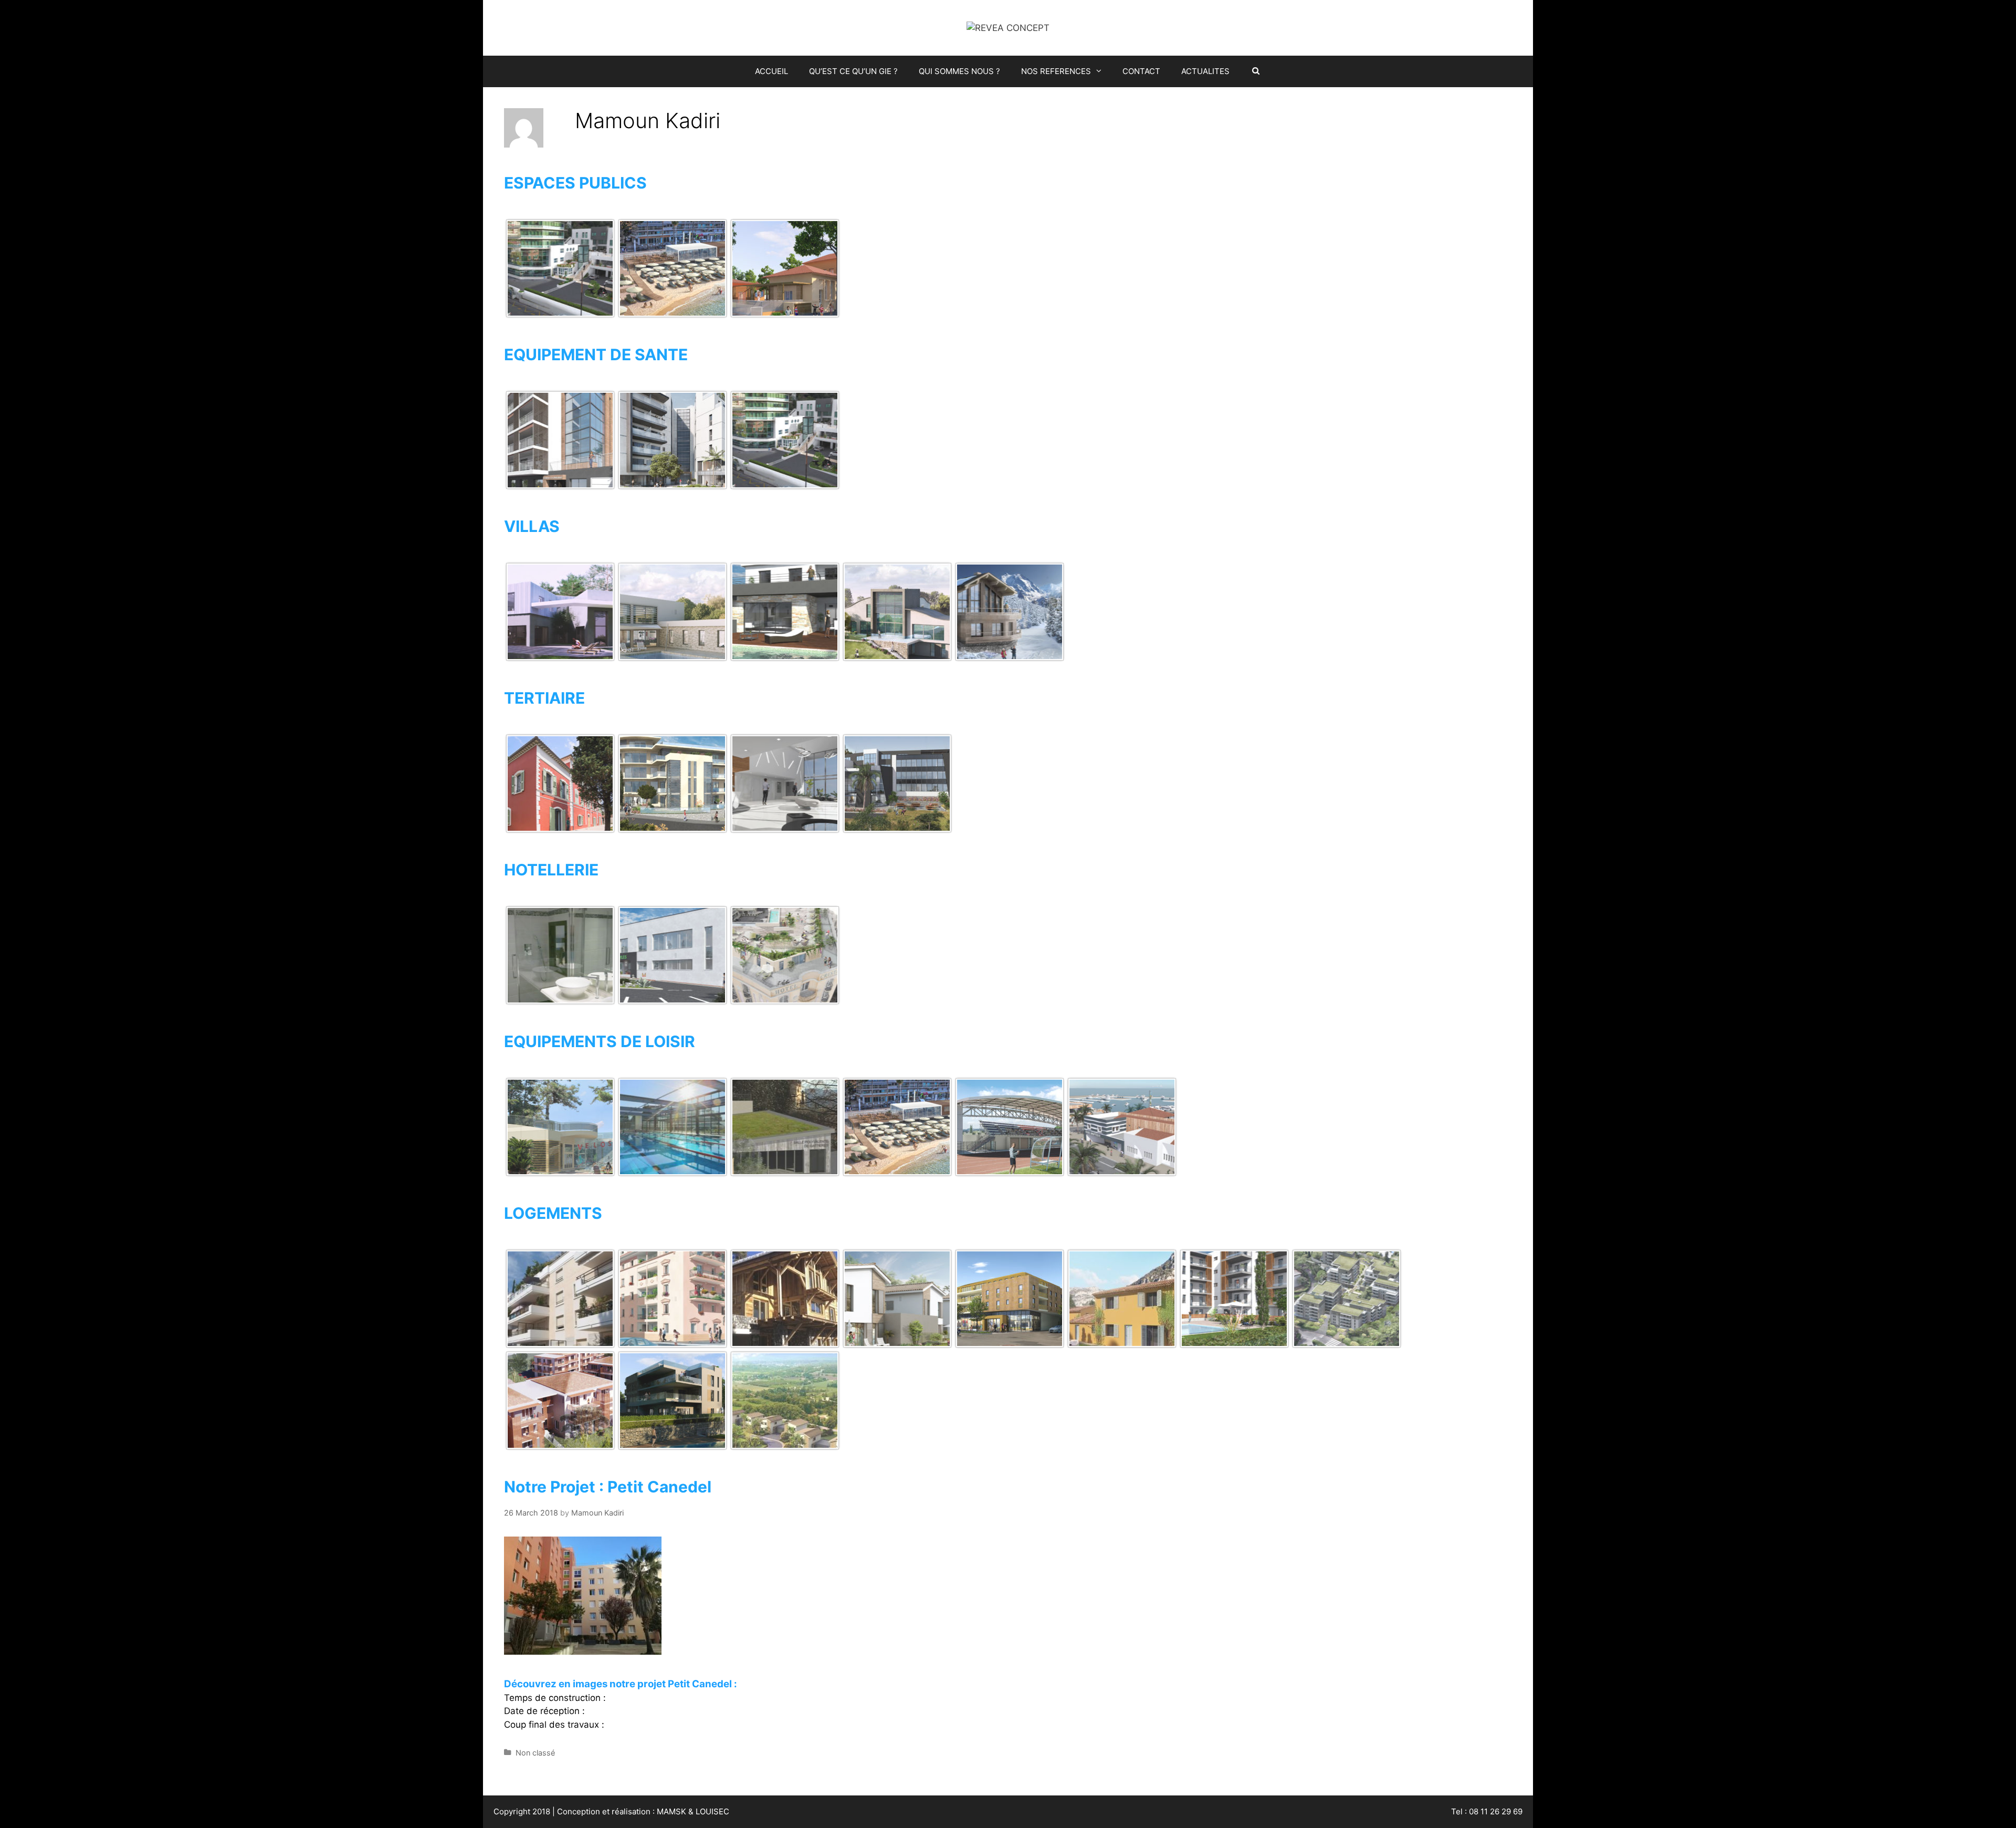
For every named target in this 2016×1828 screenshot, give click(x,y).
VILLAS (532, 526)
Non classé (535, 1753)
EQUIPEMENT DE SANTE (596, 354)
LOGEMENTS (553, 1213)
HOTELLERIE (551, 870)
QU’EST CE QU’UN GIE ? (853, 71)
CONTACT (1141, 71)
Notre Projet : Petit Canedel (608, 1487)
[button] (1101, 71)
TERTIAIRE (544, 698)
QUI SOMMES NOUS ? (959, 71)
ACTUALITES (1205, 71)
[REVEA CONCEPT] (1008, 27)
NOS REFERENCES (1056, 71)
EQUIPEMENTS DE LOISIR (600, 1041)
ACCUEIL (771, 71)
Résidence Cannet (545, 1447)
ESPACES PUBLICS (575, 183)
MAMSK (671, 1811)
